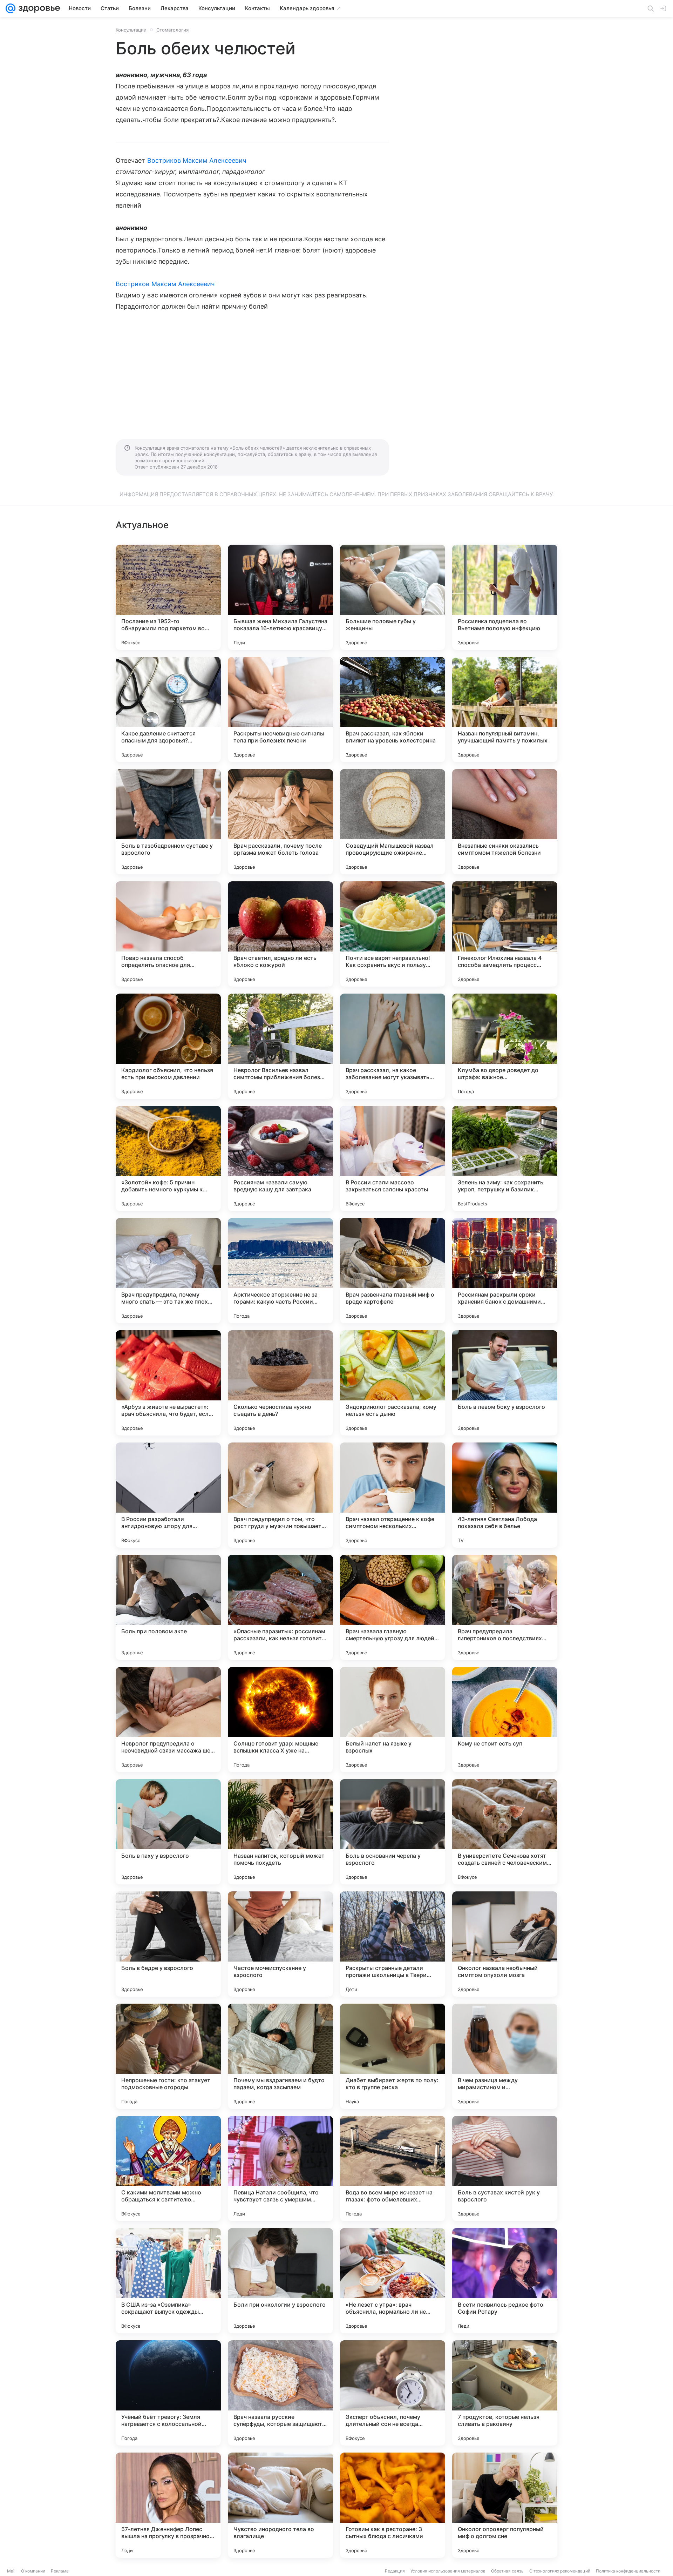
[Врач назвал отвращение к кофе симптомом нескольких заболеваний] (393, 1495)
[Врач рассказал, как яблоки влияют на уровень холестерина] (393, 709)
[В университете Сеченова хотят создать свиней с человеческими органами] (505, 1832)
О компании (33, 2571)
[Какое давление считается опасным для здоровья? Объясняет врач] (168, 709)
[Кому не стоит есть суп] (505, 1720)
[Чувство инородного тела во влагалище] (280, 2505)
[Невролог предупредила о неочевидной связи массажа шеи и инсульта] (168, 1720)
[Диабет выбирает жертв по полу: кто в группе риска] (393, 2056)
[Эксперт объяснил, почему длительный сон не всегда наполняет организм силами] (393, 2393)
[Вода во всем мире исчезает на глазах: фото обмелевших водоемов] (393, 2168)
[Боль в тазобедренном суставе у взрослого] (168, 822)
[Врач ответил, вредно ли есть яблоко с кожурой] (280, 934)
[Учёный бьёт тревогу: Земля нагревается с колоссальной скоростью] (168, 2393)
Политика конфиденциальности (628, 2571)
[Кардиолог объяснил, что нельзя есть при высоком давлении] (168, 1046)
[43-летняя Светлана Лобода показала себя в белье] (505, 1495)
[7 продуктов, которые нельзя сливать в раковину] (505, 2393)
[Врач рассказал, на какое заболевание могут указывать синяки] (393, 1046)
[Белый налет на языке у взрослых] (393, 1720)
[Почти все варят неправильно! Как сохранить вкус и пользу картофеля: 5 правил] (393, 934)
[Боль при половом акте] (168, 1607)
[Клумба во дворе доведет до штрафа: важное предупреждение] (505, 1046)
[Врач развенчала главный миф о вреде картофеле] (393, 1271)
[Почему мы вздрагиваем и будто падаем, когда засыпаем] (280, 2056)
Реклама (60, 2571)
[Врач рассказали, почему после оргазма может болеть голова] (280, 822)
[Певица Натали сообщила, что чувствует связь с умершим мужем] (280, 2168)
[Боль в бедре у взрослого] (168, 1944)
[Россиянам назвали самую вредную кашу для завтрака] (280, 1158)
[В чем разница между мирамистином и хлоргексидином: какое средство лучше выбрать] (505, 2056)
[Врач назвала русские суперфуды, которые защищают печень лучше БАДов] (280, 2393)
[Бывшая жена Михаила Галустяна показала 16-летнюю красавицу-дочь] (280, 597)
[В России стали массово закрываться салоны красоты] (393, 1158)
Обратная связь (507, 2571)
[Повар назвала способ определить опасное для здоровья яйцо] (168, 934)
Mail (11, 2571)
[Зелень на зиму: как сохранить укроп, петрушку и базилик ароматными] (505, 1158)
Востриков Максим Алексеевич (197, 160)
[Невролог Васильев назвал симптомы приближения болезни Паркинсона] (280, 1046)
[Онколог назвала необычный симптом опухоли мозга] (505, 1944)
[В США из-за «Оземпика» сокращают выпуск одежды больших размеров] (168, 2281)
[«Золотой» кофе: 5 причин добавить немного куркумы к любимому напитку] (168, 1158)
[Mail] (11, 8)
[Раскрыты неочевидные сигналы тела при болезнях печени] (280, 709)
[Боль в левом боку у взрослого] (505, 1383)
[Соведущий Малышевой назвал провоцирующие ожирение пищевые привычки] (393, 822)
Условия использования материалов (448, 2571)
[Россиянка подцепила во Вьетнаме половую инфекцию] (505, 597)
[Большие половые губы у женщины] (393, 597)
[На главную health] (38, 8)
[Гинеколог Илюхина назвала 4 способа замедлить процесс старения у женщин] (505, 934)
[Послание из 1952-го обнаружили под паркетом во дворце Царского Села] (168, 597)
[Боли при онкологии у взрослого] (280, 2281)
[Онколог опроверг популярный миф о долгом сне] (505, 2505)
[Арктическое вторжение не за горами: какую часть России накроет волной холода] (280, 1271)
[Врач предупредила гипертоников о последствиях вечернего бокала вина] (505, 1607)
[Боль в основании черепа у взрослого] (393, 1832)
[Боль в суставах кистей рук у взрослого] (505, 2168)
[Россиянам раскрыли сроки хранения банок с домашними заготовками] (505, 1271)
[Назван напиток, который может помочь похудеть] (280, 1832)
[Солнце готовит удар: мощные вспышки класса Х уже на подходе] (280, 1720)
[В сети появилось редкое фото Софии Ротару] (505, 2281)
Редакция (395, 2571)
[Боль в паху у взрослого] (168, 1832)
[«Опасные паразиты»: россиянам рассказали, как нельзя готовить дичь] (280, 1607)
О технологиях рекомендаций (560, 2571)
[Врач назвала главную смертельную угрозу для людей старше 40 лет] (393, 1607)
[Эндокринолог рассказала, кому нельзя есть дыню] (393, 1383)
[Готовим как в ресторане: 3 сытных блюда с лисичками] (393, 2505)
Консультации (131, 30)
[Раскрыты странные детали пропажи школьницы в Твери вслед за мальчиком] (393, 1944)
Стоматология (172, 30)
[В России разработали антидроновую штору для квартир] (168, 1495)
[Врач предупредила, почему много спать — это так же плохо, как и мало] (168, 1271)
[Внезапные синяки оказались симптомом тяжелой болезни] (505, 822)
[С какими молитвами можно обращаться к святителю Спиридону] (168, 2168)
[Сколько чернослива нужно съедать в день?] (280, 1383)
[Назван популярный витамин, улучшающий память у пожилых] (505, 709)
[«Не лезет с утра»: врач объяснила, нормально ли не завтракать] (393, 2281)
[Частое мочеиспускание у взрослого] (280, 1944)
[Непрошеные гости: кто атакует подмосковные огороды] (168, 2056)
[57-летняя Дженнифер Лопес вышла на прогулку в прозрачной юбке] (168, 2505)
